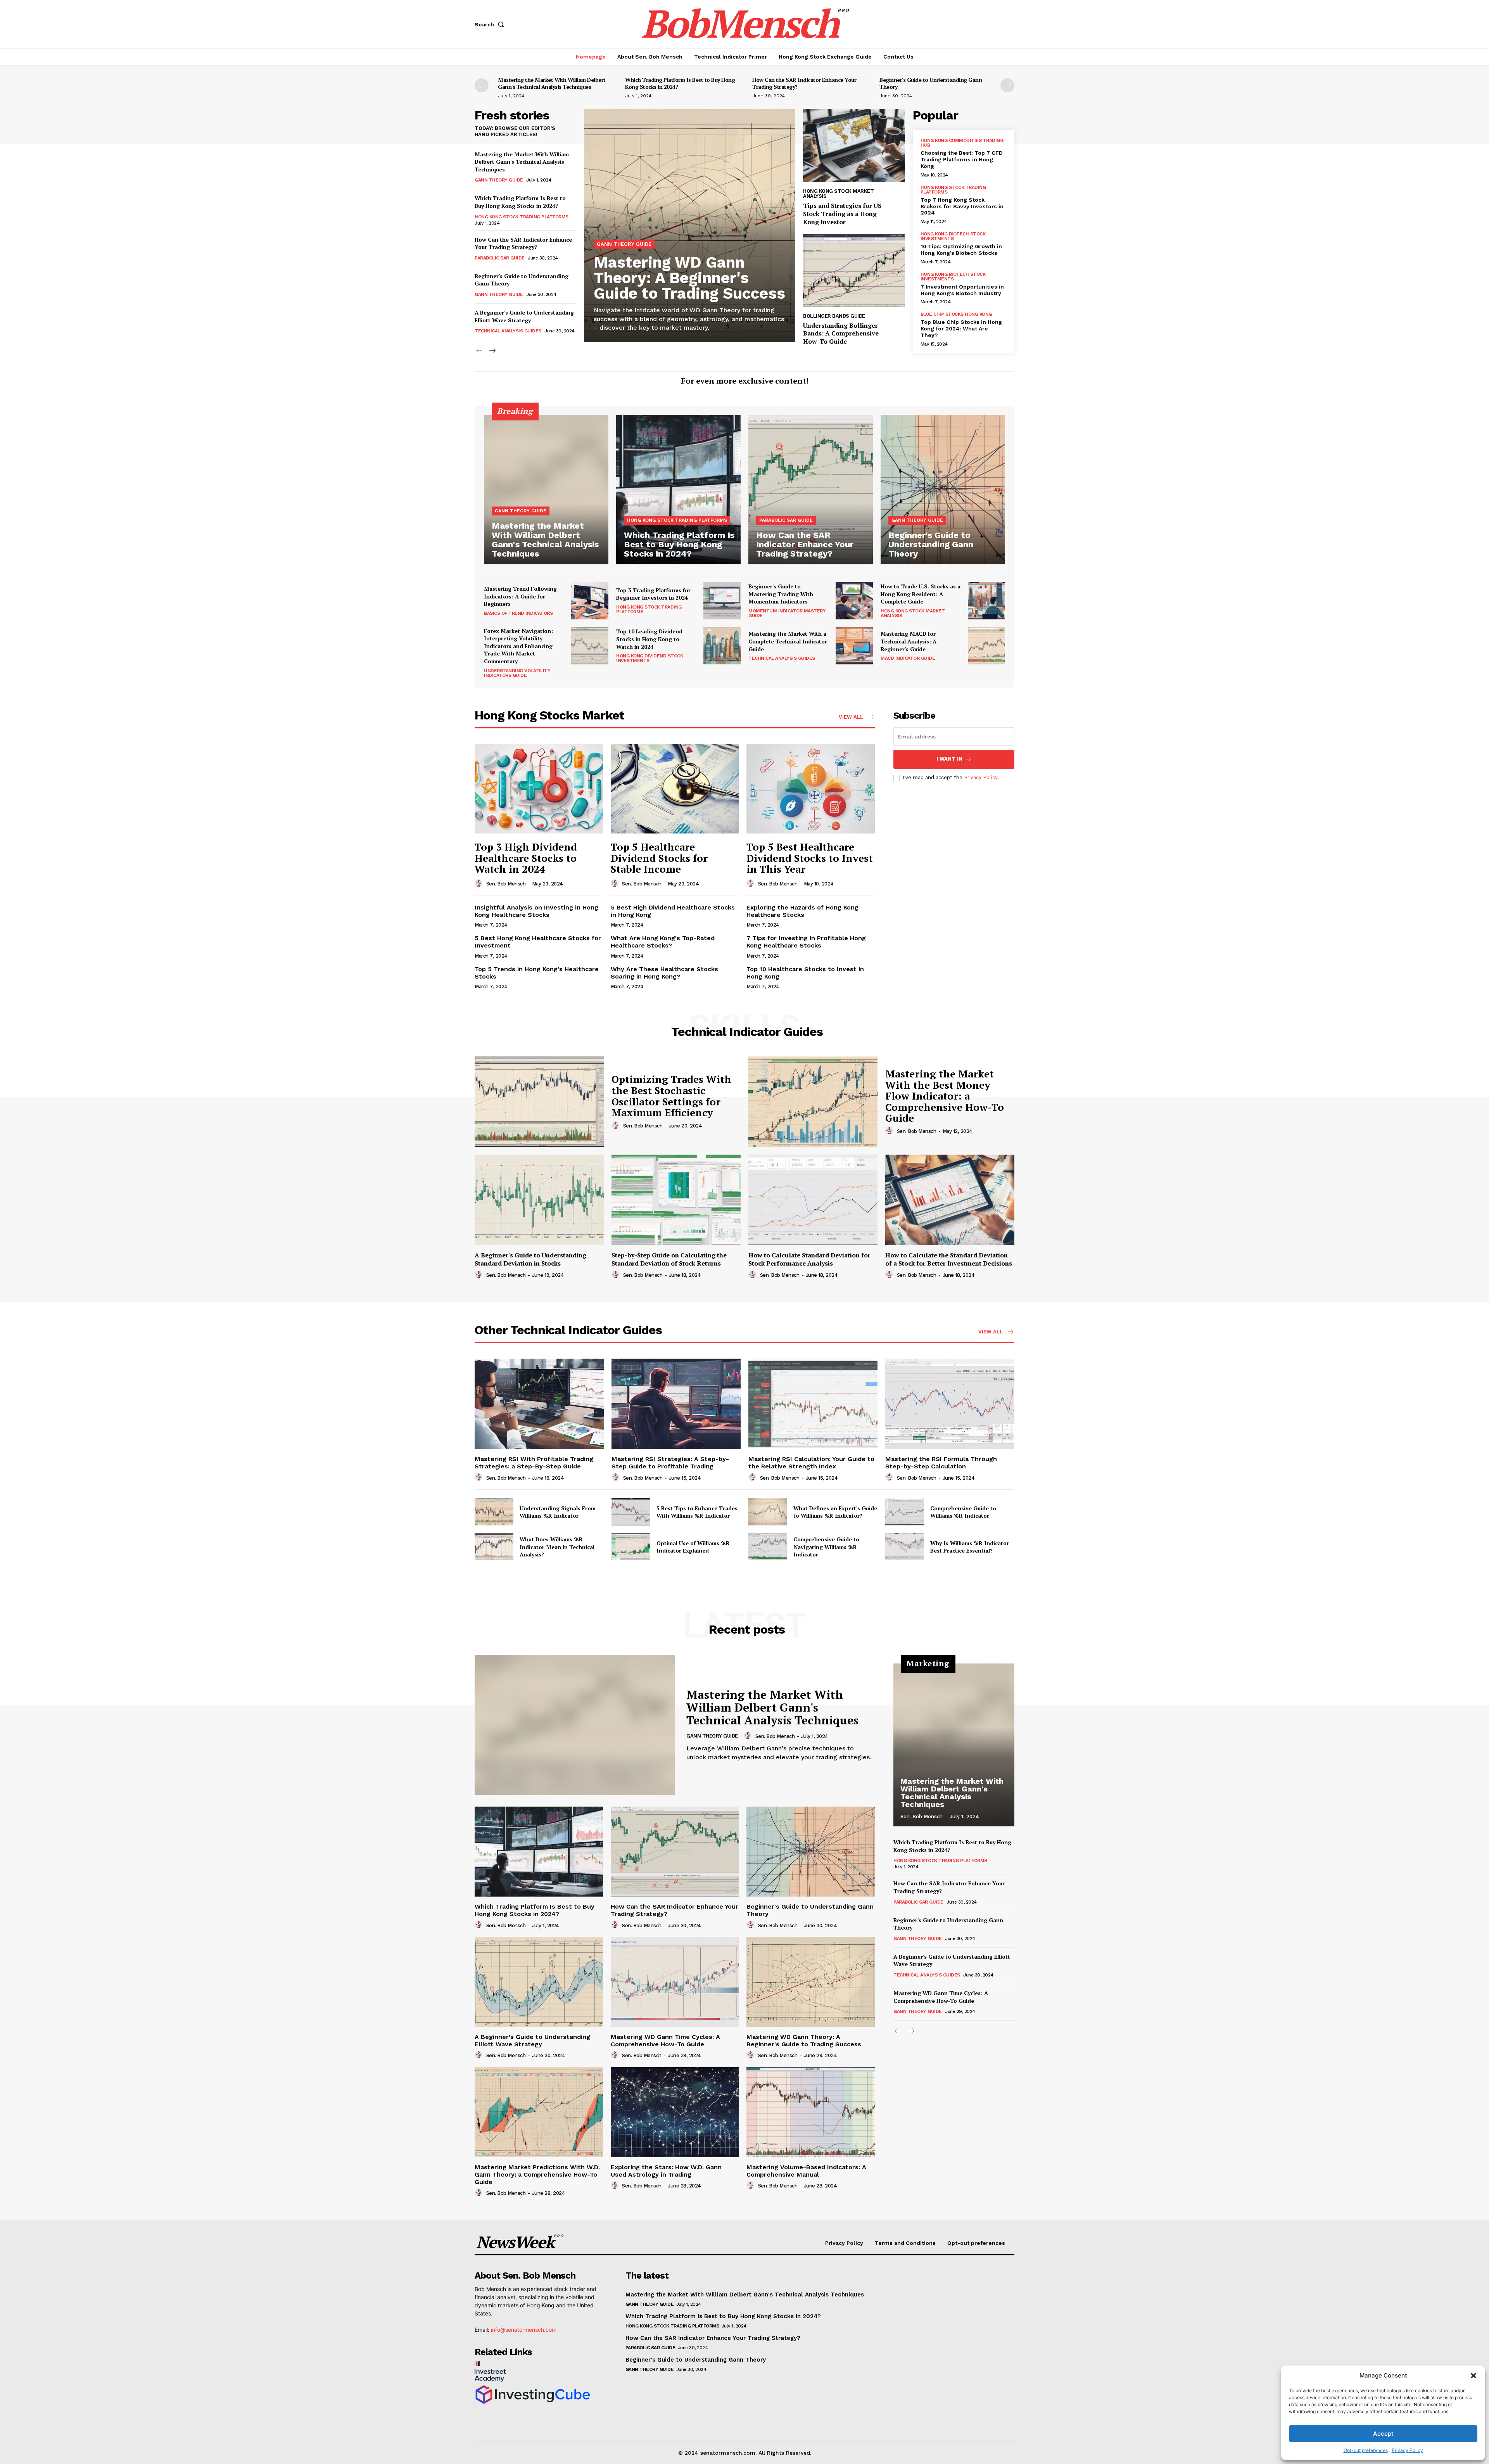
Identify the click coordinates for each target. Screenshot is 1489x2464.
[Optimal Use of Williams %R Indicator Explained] (631, 1547)
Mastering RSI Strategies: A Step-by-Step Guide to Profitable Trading (670, 1463)
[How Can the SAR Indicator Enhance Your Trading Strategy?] (811, 490)
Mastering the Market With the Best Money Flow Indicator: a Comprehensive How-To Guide (945, 1096)
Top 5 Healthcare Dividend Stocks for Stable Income (659, 858)
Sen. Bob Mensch (506, 884)
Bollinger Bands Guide (834, 316)
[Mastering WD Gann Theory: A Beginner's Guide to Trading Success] (690, 225)
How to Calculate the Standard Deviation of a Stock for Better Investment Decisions (949, 1259)
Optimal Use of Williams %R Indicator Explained (693, 1547)
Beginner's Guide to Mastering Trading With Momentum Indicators (781, 594)
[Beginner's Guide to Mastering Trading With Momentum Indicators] (854, 600)
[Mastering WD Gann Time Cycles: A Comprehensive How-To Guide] (675, 1982)
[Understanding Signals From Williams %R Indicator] (494, 1512)
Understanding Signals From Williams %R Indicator (558, 1512)
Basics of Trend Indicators (518, 613)
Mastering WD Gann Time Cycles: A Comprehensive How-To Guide (665, 2040)
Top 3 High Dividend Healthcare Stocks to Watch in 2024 (526, 858)
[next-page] (1007, 85)
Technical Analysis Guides (508, 331)
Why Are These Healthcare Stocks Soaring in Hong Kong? (664, 973)
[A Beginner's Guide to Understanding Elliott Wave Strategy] (539, 1982)
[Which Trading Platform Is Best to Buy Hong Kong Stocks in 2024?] (678, 490)
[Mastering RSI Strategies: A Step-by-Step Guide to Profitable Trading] (676, 1404)
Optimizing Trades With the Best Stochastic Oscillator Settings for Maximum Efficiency (671, 1096)
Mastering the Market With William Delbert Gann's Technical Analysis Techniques (552, 83)
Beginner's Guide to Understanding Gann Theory (931, 83)
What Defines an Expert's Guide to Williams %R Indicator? (835, 1512)
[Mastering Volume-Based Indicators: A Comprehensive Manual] (811, 2112)
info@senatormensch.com (524, 2330)
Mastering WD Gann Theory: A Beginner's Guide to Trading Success (689, 278)
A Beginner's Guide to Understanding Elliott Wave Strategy (524, 316)
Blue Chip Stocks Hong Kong (956, 314)
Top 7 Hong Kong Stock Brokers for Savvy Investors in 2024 (962, 206)
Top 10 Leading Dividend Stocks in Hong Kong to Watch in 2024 (649, 639)
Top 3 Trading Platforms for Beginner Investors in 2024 (653, 594)
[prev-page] (482, 85)
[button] (1473, 2376)
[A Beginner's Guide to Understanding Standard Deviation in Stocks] (539, 1200)
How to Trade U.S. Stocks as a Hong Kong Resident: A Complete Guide (921, 594)
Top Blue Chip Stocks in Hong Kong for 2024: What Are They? (961, 329)
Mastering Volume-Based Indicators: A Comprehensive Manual (806, 2171)
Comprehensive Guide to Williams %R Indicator (963, 1512)
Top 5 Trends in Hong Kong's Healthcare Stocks (537, 973)
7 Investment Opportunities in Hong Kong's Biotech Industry (962, 290)
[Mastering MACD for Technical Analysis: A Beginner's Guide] (986, 646)
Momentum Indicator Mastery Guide (787, 613)
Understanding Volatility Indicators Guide (517, 673)
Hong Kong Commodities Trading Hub (962, 143)
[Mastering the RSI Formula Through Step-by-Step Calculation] (950, 1404)
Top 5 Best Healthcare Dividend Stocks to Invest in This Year (810, 858)
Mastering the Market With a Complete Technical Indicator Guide (788, 641)
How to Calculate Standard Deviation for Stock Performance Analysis (809, 1259)
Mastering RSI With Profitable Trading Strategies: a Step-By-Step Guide (534, 1463)
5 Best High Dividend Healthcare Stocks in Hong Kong (673, 911)
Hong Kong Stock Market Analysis (838, 194)
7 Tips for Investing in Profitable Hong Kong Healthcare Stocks (806, 942)
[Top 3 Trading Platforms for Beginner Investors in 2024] (722, 600)
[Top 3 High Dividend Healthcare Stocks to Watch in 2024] (539, 789)
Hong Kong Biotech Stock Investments (953, 236)
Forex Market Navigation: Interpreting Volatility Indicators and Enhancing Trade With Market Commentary (518, 646)
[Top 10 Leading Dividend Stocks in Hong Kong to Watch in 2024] (722, 646)
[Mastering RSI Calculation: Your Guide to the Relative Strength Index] (813, 1404)
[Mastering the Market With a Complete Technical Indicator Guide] (854, 646)
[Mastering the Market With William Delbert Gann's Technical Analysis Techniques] (546, 490)
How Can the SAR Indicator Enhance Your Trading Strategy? (804, 83)
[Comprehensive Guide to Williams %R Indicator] (905, 1512)
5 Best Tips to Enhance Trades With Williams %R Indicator (697, 1512)
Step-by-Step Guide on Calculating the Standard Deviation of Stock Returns (669, 1259)
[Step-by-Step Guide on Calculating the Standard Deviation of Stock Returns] (676, 1200)
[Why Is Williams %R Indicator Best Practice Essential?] (905, 1547)
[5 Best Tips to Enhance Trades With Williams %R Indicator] (631, 1512)
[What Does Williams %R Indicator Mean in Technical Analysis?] (494, 1547)
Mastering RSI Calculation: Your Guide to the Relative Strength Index (811, 1463)
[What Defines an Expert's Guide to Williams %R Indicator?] (768, 1512)
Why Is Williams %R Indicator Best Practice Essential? (970, 1547)
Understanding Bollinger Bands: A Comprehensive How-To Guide (841, 334)
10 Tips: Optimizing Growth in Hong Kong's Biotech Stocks (961, 250)
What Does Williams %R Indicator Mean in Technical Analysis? (557, 1547)
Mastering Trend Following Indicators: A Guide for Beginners (520, 596)
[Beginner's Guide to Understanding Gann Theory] (943, 490)
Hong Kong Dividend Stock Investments (649, 658)
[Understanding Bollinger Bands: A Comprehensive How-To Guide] (854, 271)
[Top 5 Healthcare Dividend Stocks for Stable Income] (675, 789)
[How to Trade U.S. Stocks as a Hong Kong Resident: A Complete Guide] (986, 600)
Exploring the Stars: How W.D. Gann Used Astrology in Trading (666, 2171)
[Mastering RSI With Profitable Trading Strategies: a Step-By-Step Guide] (539, 1404)
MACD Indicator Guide (908, 658)
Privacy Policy (1407, 2450)
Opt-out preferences (1366, 2450)
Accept (1383, 2434)
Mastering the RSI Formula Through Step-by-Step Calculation (941, 1463)
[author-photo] (480, 884)
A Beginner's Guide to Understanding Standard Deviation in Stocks (530, 1259)
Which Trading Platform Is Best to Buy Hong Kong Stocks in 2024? (680, 83)
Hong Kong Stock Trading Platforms (522, 217)
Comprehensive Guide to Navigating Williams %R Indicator (826, 1547)
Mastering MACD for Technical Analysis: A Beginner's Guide (909, 641)
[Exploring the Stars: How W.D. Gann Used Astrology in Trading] (675, 2112)
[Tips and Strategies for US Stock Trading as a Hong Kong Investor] (854, 146)
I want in (949, 759)
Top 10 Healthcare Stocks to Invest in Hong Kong (805, 973)
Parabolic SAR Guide (500, 258)
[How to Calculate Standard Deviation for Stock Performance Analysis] (813, 1200)
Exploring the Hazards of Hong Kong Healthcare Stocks (802, 911)
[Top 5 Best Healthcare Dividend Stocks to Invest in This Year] (811, 789)
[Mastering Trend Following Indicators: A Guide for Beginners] (590, 600)
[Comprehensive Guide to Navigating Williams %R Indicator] (768, 1547)
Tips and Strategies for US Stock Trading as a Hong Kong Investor (842, 214)
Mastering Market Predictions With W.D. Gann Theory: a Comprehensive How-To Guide (537, 2174)
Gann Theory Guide (499, 180)
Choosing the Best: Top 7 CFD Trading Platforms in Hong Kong (962, 159)
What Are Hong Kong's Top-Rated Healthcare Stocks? (663, 942)
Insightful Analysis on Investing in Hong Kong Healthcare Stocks (536, 911)
